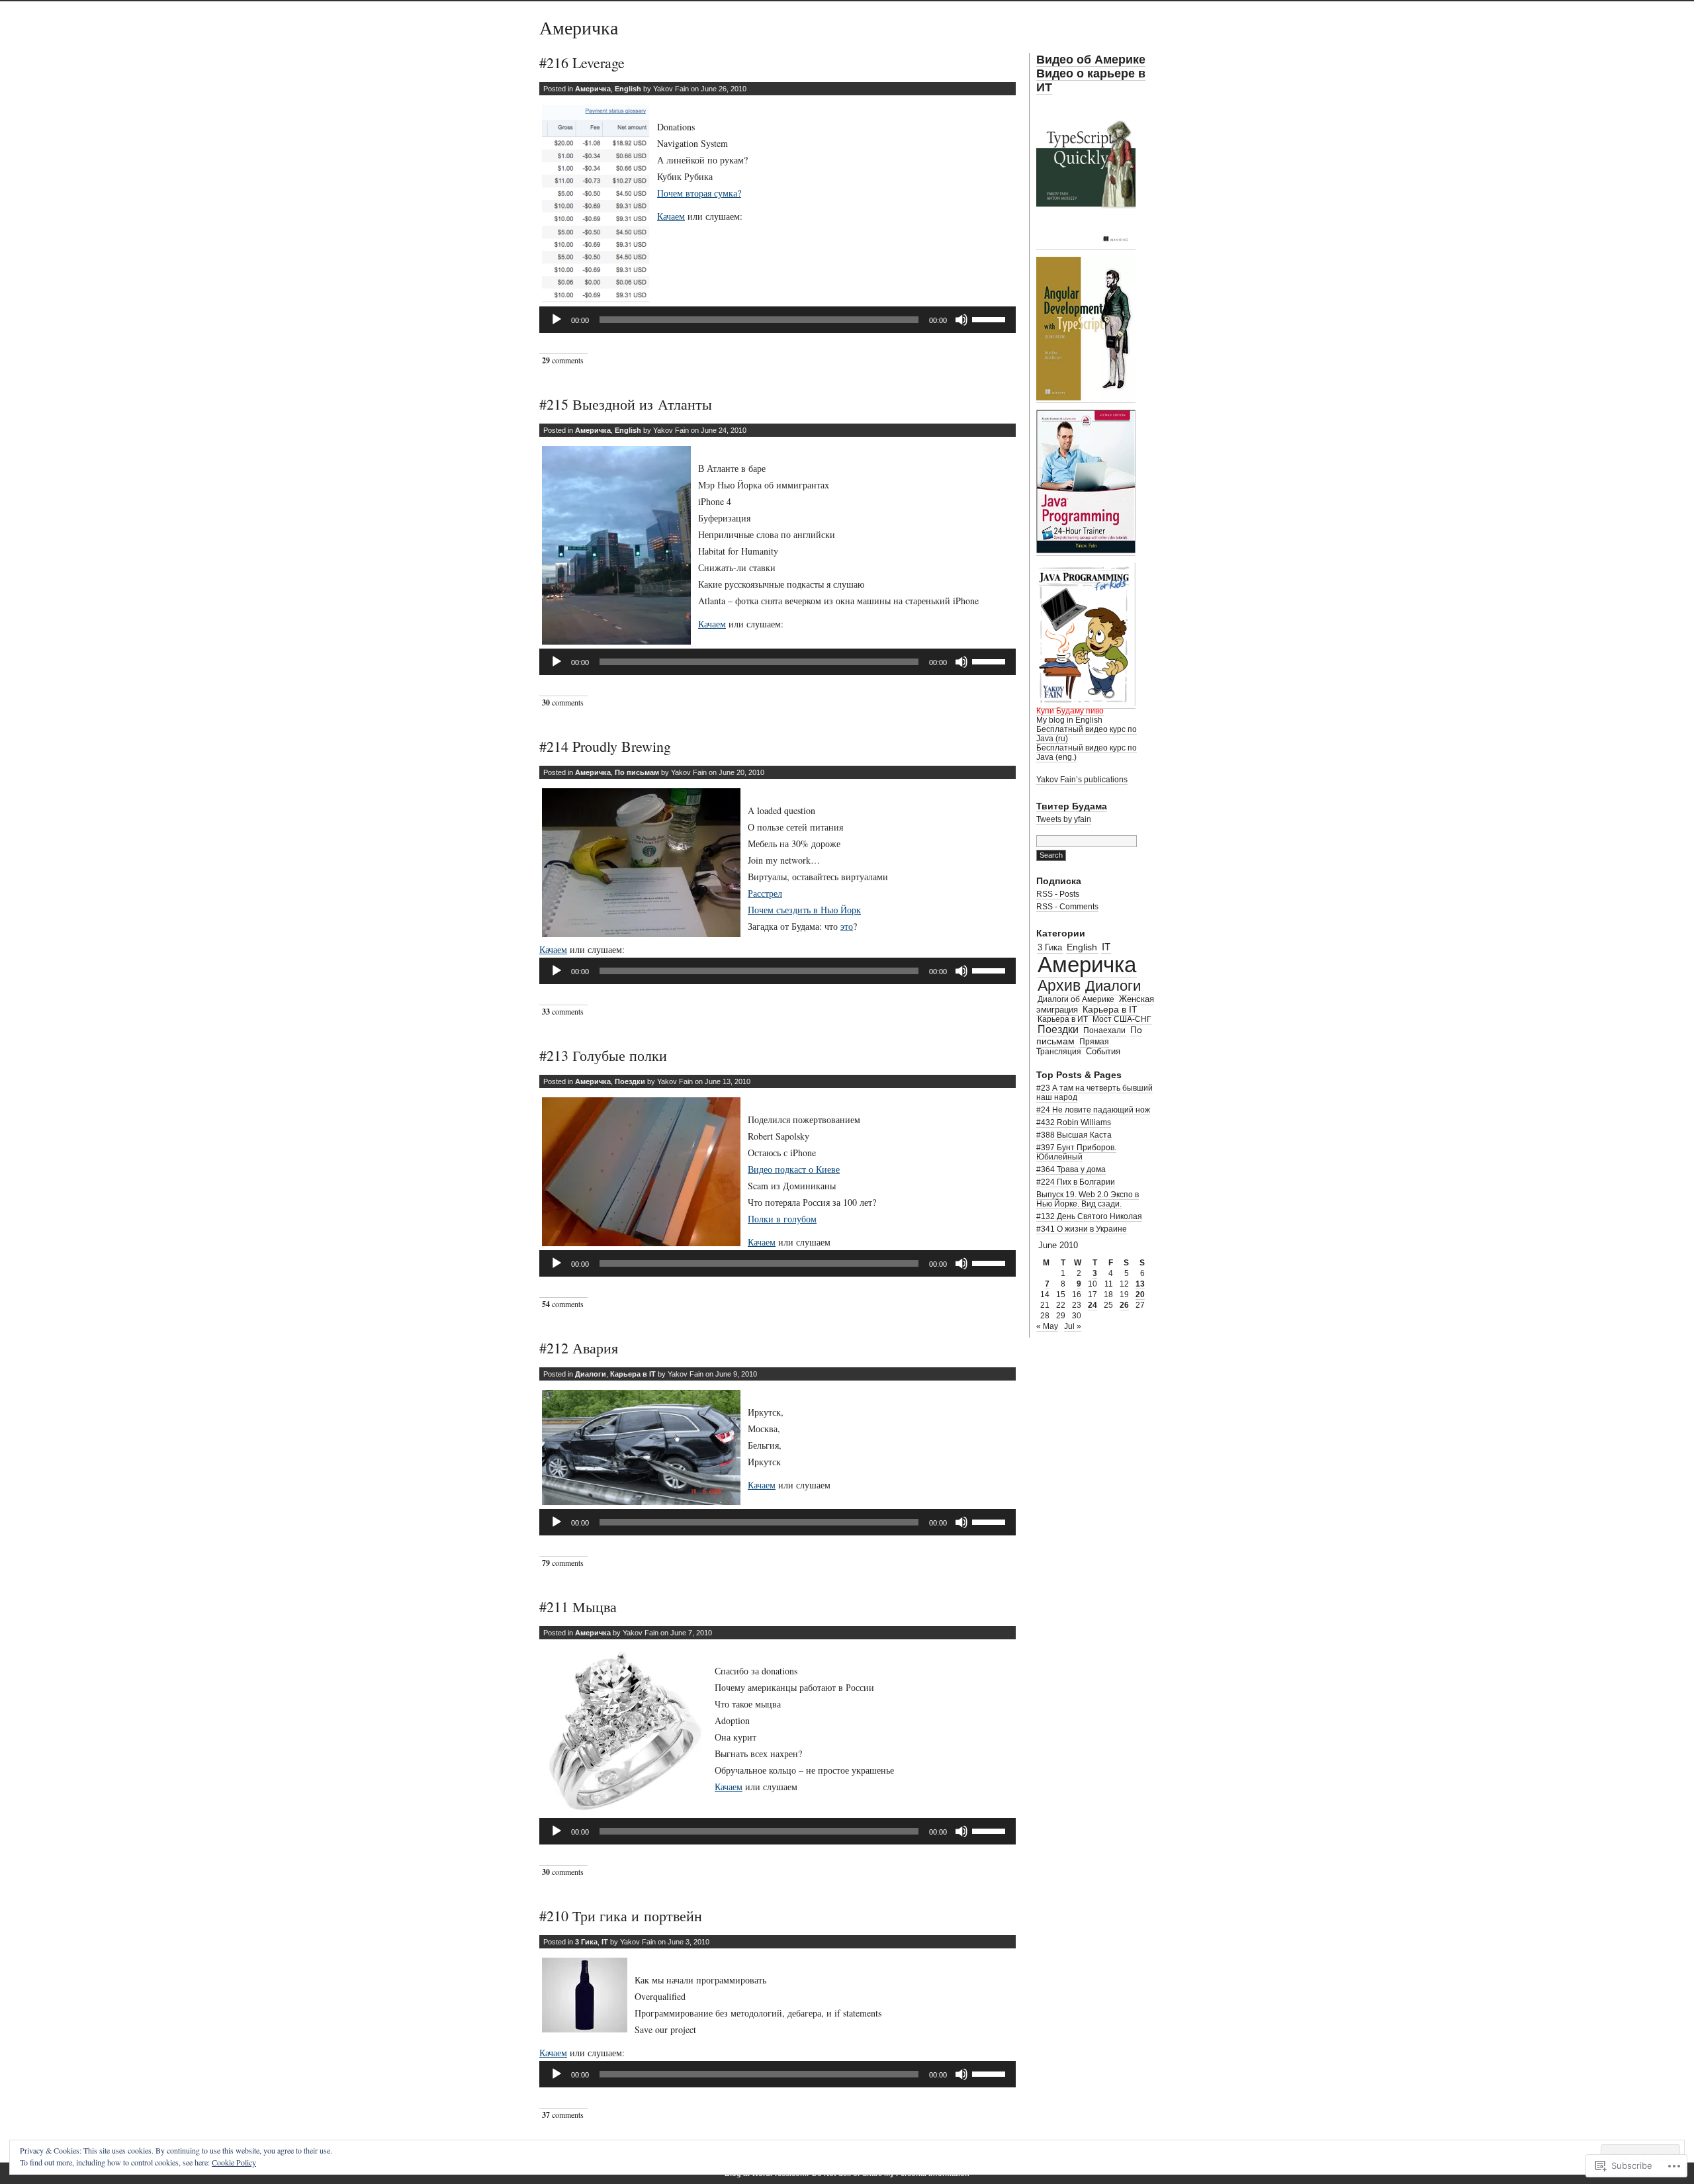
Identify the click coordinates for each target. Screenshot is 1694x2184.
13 (1140, 1284)
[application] (778, 320)
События (1103, 1051)
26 (1124, 1305)
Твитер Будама (1072, 806)
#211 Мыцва (578, 1607)
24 (1092, 1305)
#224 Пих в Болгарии (1076, 1182)
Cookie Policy (234, 2162)
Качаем (671, 216)
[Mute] (961, 320)
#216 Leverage (582, 63)
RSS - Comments (1067, 907)
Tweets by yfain (1064, 819)
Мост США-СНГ (1122, 1019)
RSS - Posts (1058, 894)
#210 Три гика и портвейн (621, 1916)
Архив (1059, 986)
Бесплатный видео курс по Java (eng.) (1087, 752)
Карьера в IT (633, 1374)
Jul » (1073, 1326)
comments (563, 360)
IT (605, 1942)
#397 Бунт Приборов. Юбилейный (1076, 1152)
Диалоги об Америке (1076, 999)
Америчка (579, 27)
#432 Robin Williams (1074, 1122)
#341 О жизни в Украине (1082, 1229)
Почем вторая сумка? (699, 193)
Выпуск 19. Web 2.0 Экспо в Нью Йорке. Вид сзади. (1088, 1199)
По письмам (637, 772)
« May (1047, 1326)
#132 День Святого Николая (1089, 1216)
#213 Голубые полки (603, 1055)
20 (1140, 1295)
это (847, 926)
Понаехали (1104, 1030)
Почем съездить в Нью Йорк (804, 910)
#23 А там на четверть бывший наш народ (1094, 1093)
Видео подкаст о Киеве (794, 1169)
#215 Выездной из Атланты (626, 404)
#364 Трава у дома (1071, 1169)
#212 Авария (579, 1348)
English (628, 89)
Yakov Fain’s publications (1082, 780)
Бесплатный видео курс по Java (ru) (1087, 734)
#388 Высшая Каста (1074, 1135)
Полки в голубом (782, 1219)
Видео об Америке (1091, 60)
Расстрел (765, 893)
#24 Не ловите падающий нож (1093, 1110)
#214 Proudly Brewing (605, 746)
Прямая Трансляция (1073, 1047)
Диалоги (591, 1374)
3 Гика (586, 1942)
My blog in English (1069, 720)
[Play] (557, 320)
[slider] (991, 318)
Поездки (630, 1081)
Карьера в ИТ (1063, 1019)
